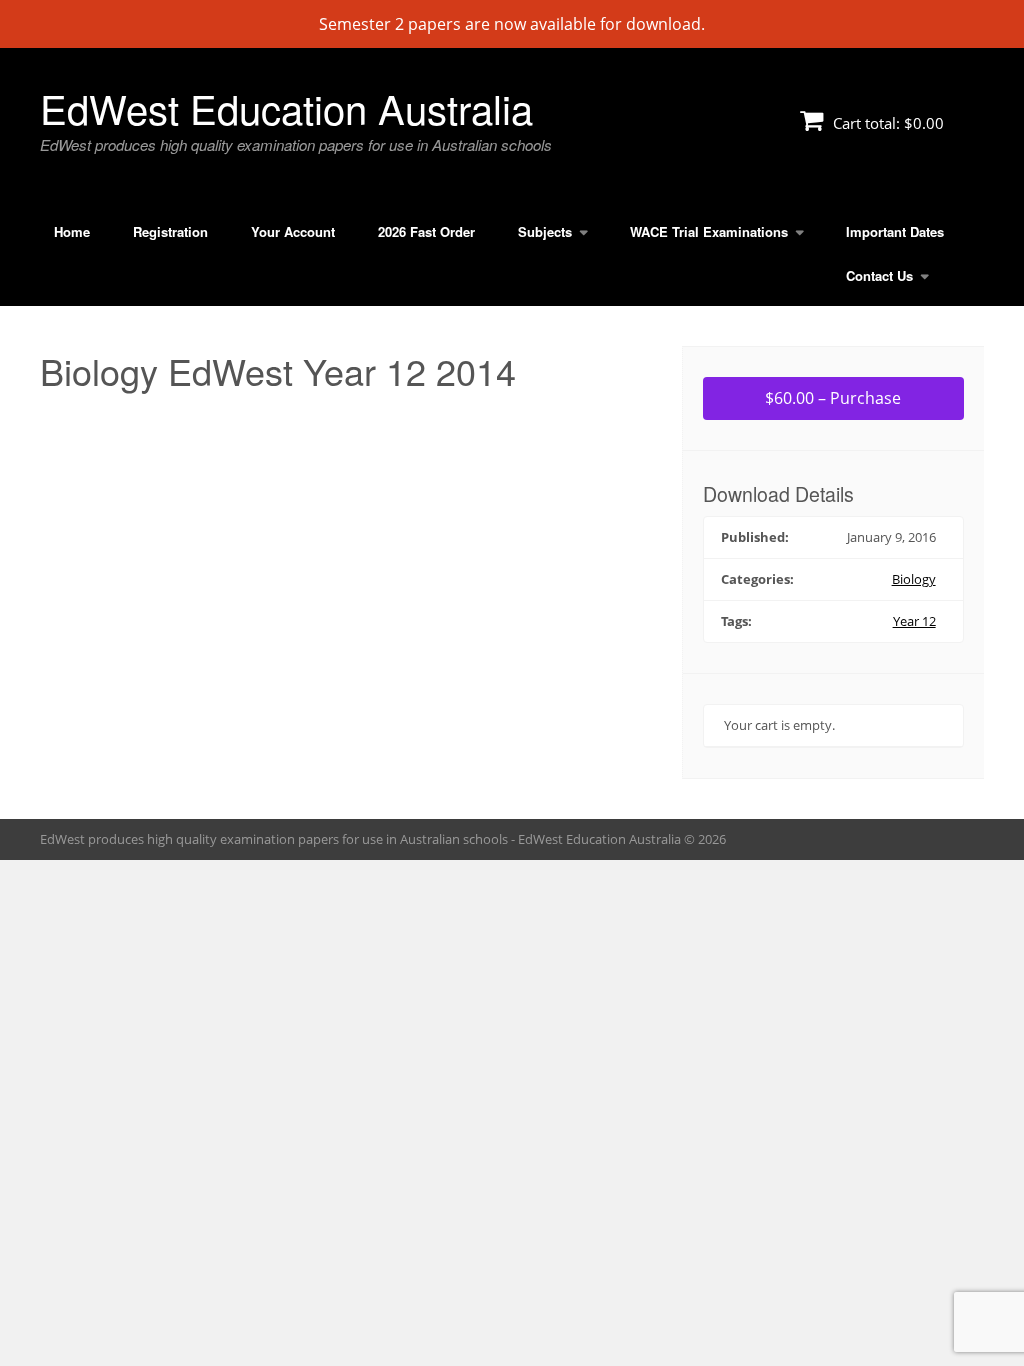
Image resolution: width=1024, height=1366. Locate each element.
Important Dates (895, 231)
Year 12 (914, 621)
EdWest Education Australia (286, 107)
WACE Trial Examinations (709, 231)
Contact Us (879, 275)
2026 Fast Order (426, 231)
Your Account (293, 231)
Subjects (545, 231)
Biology (914, 579)
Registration (170, 231)
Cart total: (886, 123)
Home (72, 231)
